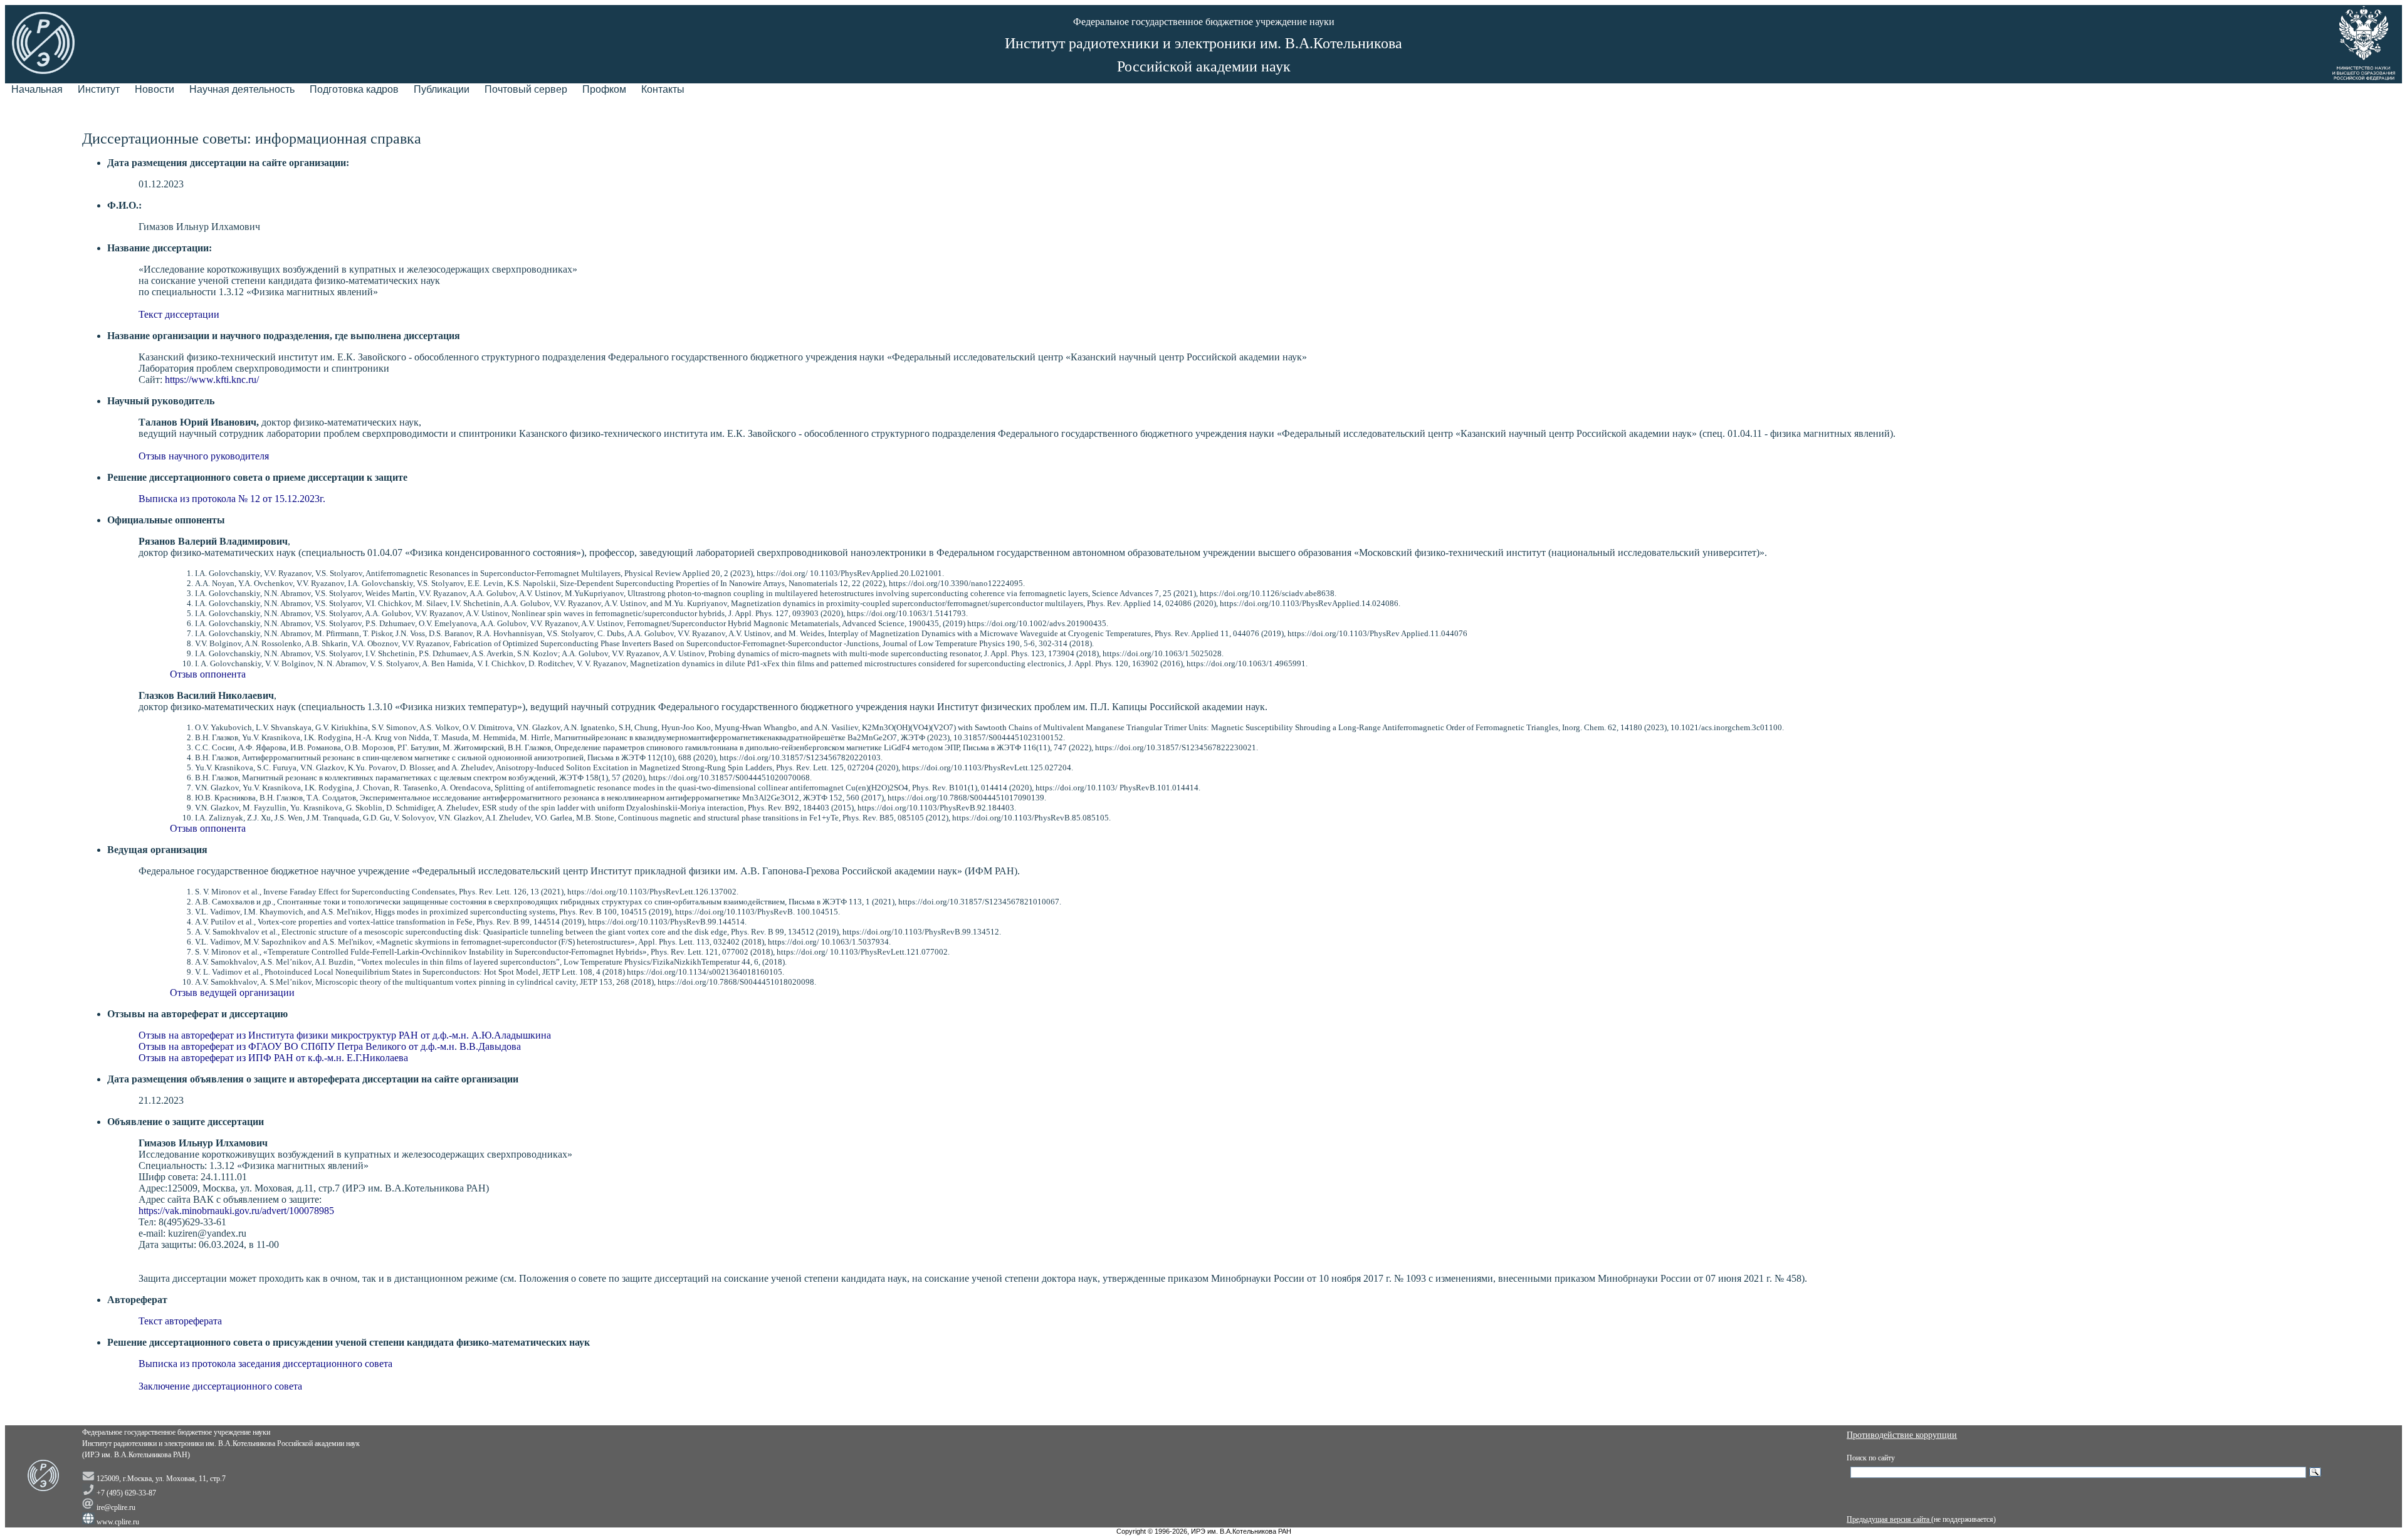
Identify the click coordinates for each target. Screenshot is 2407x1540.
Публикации (442, 89)
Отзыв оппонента (208, 674)
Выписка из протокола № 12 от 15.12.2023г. (232, 499)
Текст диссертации (179, 314)
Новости (155, 89)
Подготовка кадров (354, 89)
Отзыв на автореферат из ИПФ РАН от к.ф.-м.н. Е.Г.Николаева (273, 1058)
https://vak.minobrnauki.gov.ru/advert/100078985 (236, 1211)
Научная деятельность (242, 89)
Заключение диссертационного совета (220, 1386)
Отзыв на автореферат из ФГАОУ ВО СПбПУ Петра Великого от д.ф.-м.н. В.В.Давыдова (330, 1046)
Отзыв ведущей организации (232, 993)
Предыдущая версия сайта (1889, 1519)
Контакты (663, 89)
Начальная (37, 89)
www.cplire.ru (118, 1522)
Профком (604, 89)
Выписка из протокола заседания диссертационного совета (265, 1364)
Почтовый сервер (526, 89)
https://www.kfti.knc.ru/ (212, 380)
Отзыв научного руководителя (204, 456)
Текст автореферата (180, 1321)
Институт (99, 89)
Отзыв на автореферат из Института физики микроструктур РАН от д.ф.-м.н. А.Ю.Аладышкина (345, 1035)
